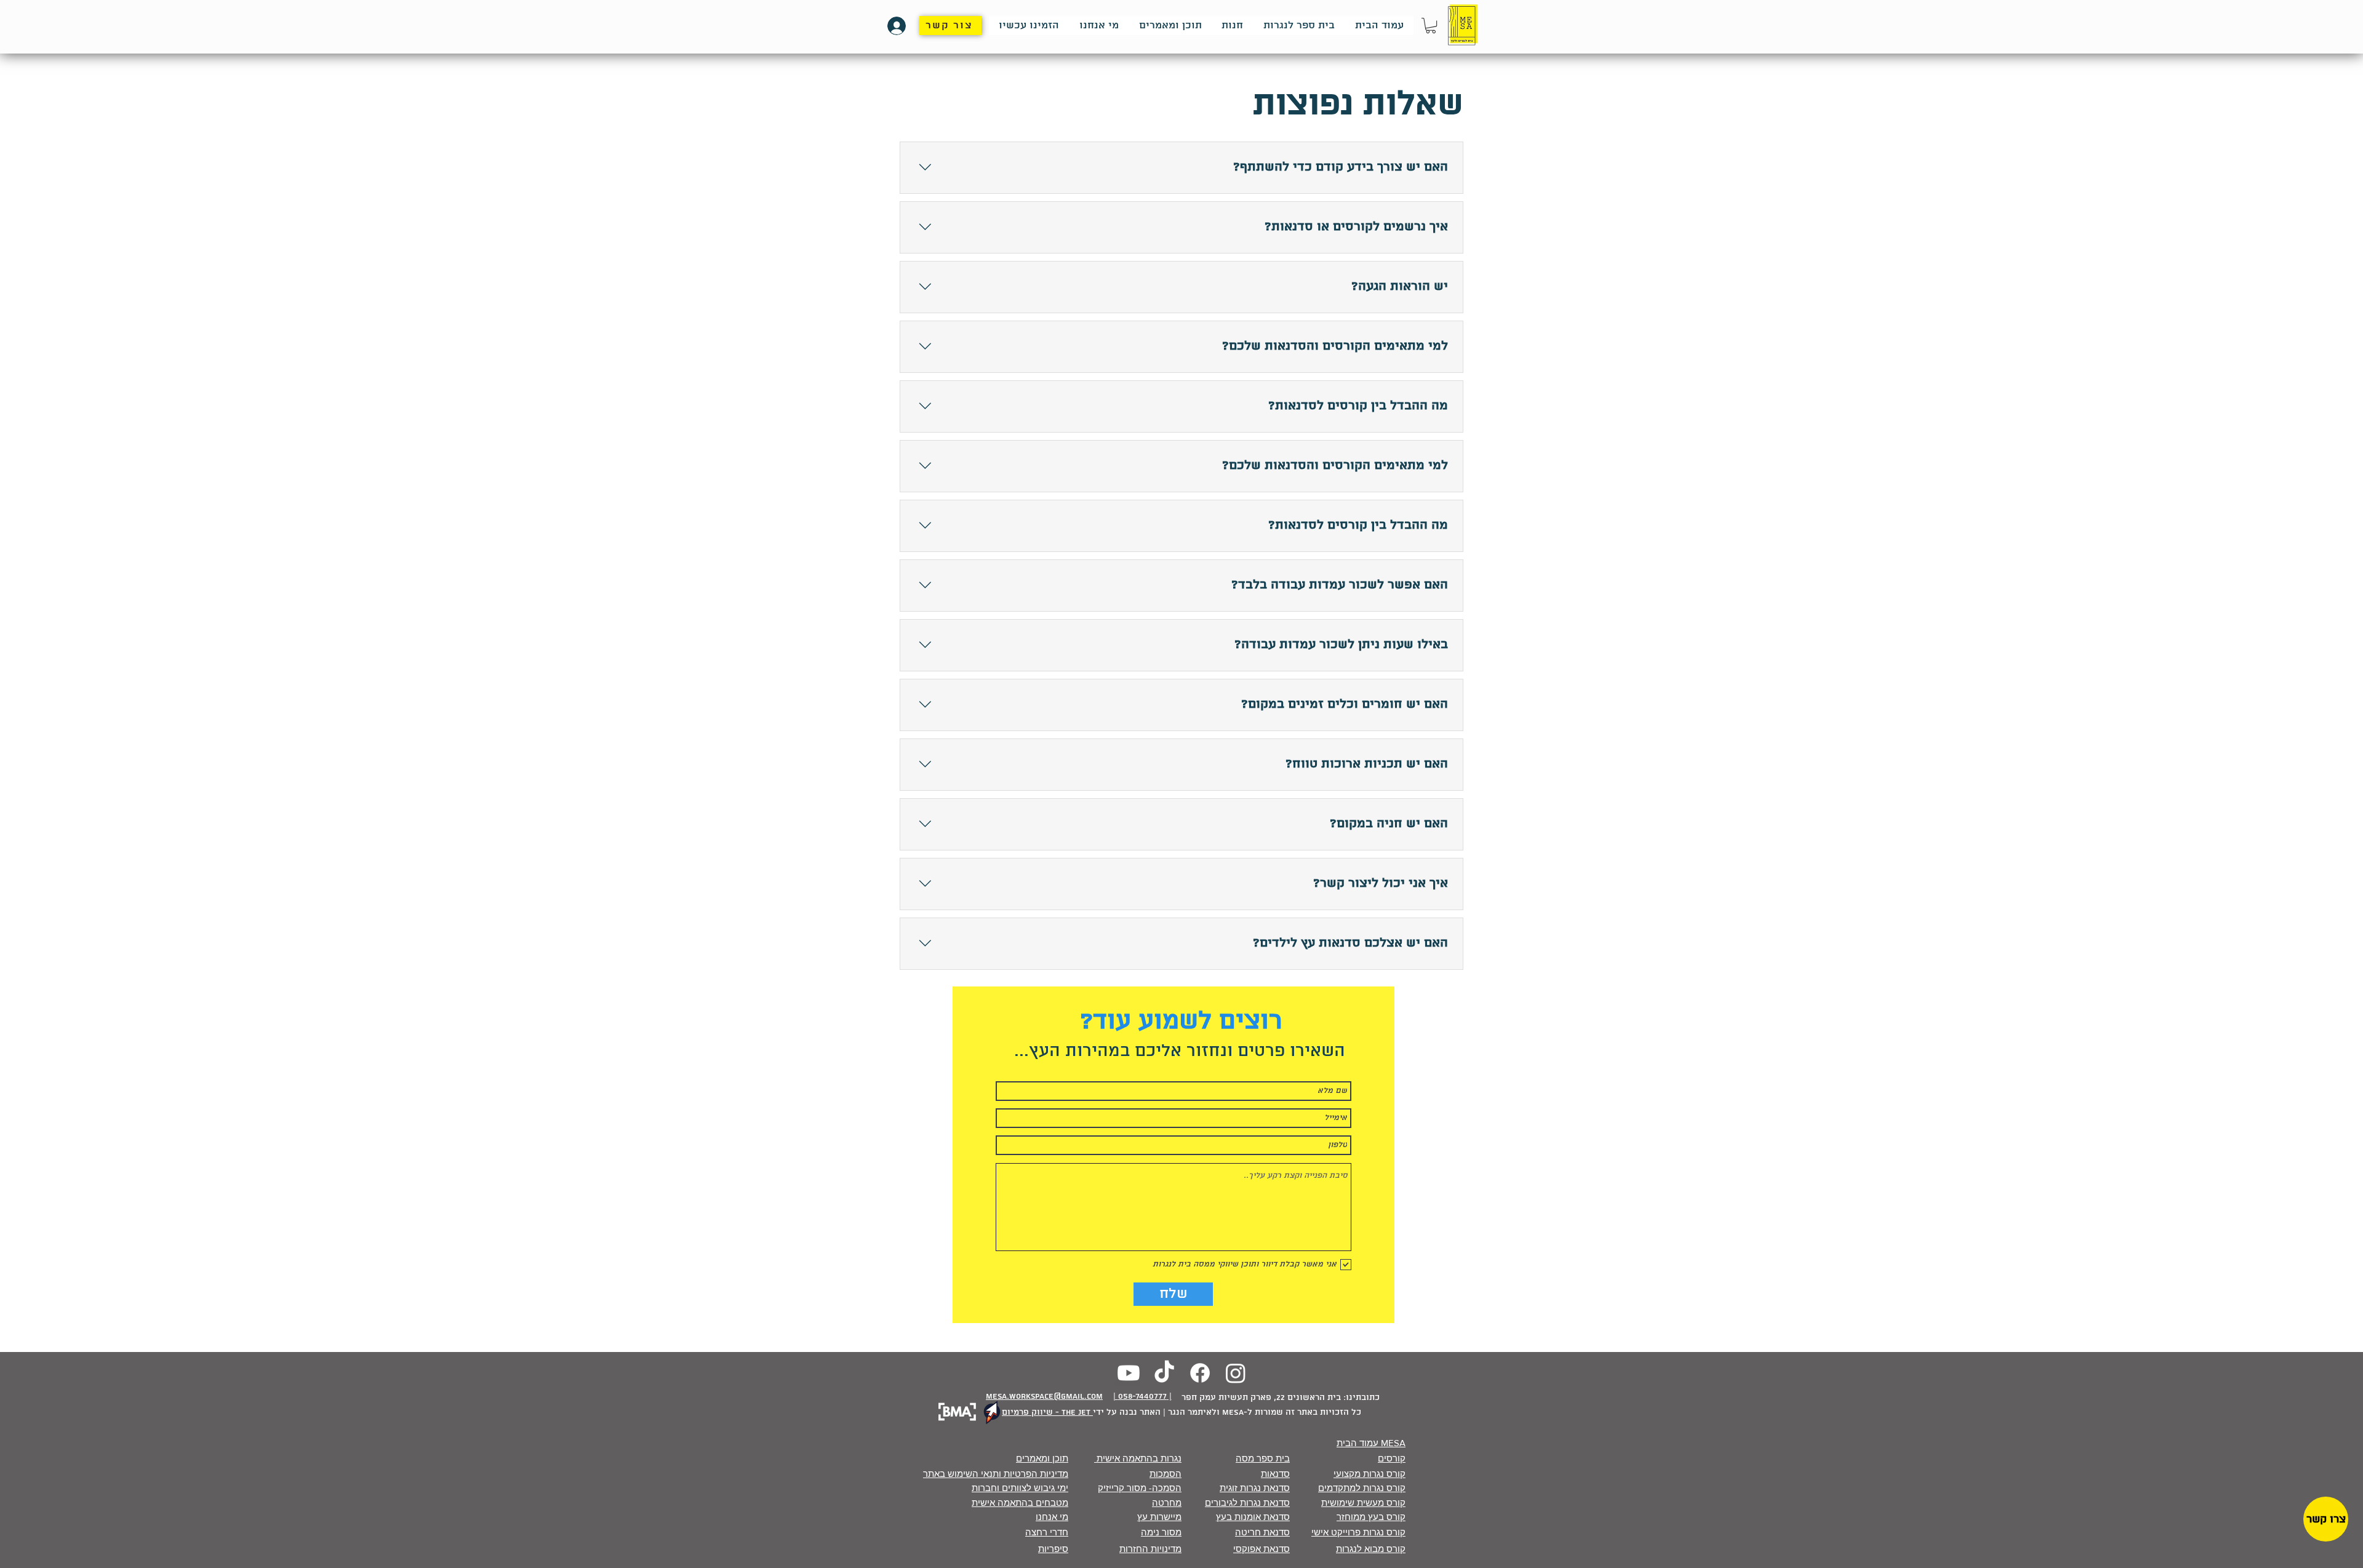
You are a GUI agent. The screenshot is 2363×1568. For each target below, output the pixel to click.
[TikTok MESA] (1164, 1373)
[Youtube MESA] (1129, 1373)
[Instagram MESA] (1236, 1373)
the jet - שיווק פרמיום (1047, 1413)
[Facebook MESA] (1200, 1373)
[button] (1431, 26)
